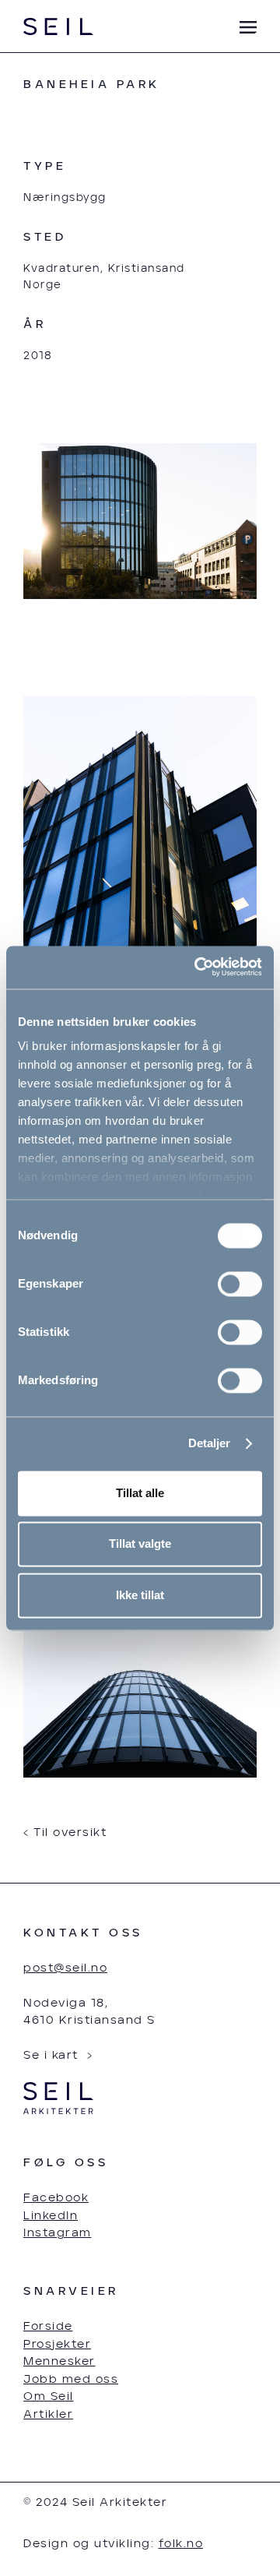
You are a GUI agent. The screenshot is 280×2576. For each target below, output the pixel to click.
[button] (241, 28)
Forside (48, 2326)
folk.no (181, 2544)
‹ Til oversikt (65, 1832)
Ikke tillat (140, 1595)
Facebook (56, 2198)
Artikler (48, 2414)
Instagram (58, 2233)
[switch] (240, 1284)
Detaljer (210, 1444)
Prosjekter (57, 2344)
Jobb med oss (71, 2379)
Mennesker (59, 2361)
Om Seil (49, 2396)
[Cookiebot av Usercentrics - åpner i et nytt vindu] (198, 967)
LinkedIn (51, 2216)
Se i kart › (58, 2055)
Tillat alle (140, 1493)
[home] (58, 27)
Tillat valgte (140, 1544)
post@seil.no (65, 1968)
